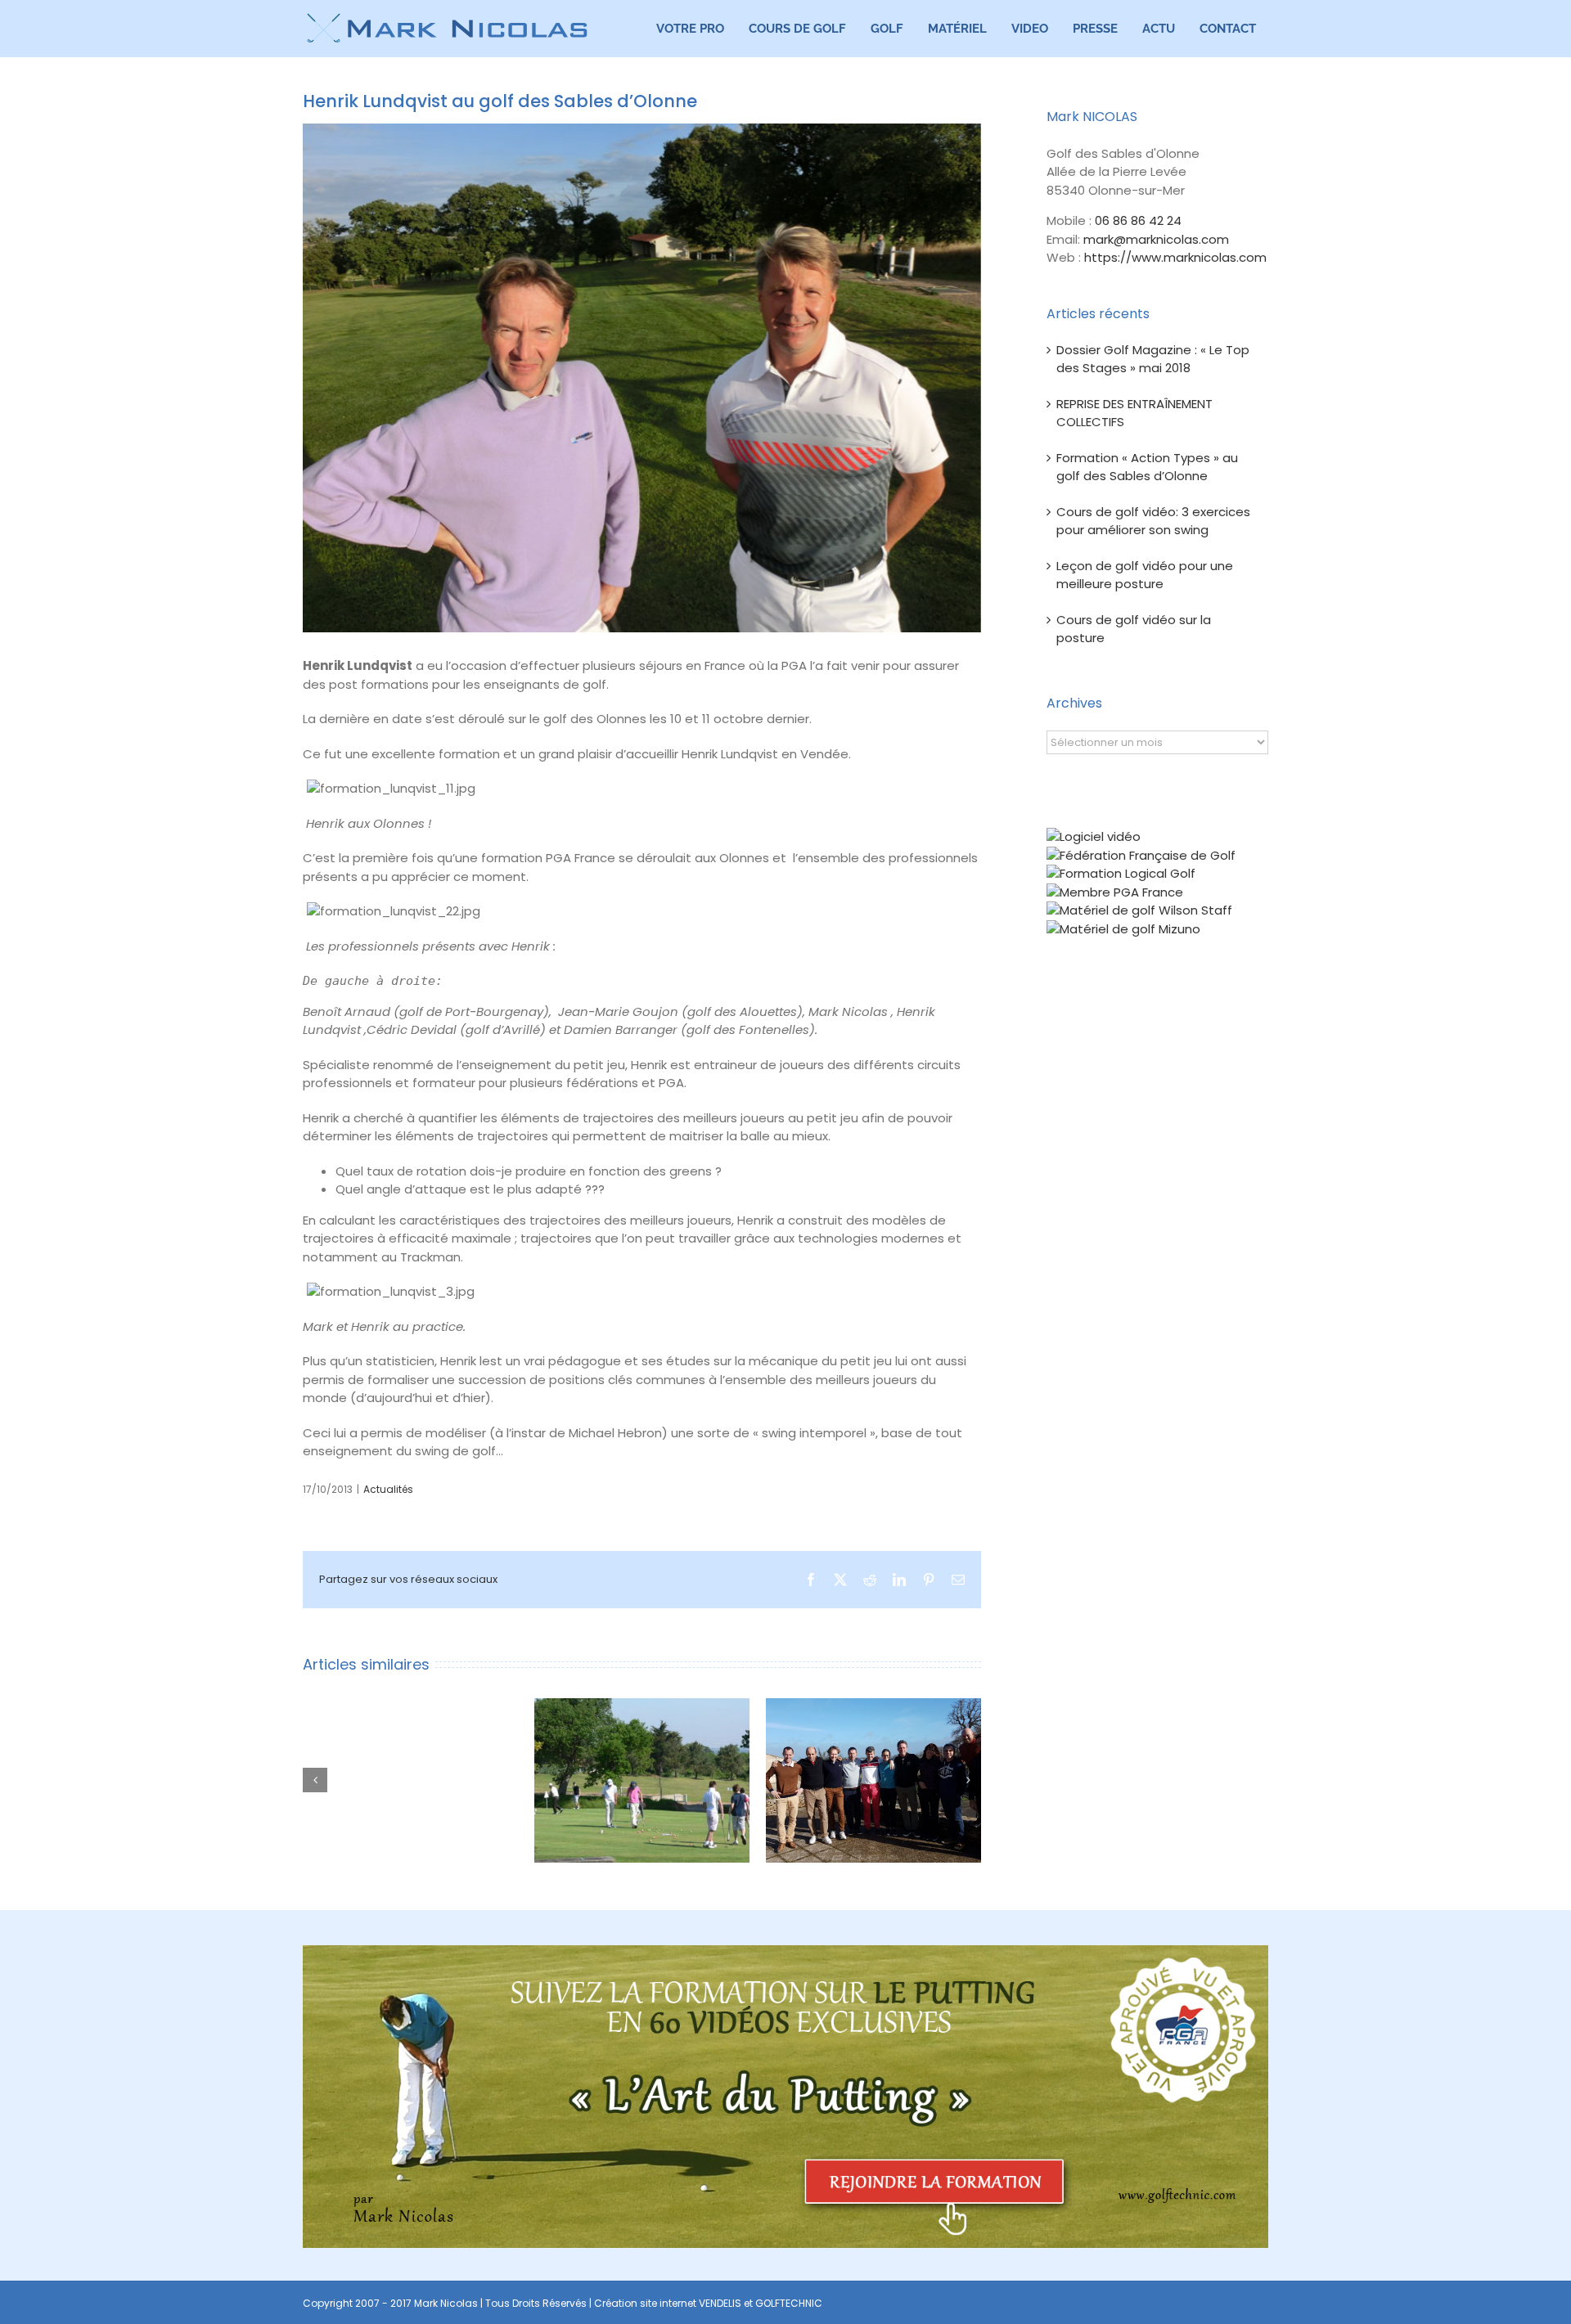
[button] (315, 1780)
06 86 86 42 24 (1138, 220)
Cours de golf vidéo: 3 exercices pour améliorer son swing (1153, 521)
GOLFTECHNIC (789, 2303)
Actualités (388, 1489)
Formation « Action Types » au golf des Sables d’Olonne (1147, 467)
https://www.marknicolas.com (1175, 257)
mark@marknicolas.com (1156, 239)
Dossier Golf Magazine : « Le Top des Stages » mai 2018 (1153, 359)
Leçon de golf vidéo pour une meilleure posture (1145, 575)
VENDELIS (720, 2303)
